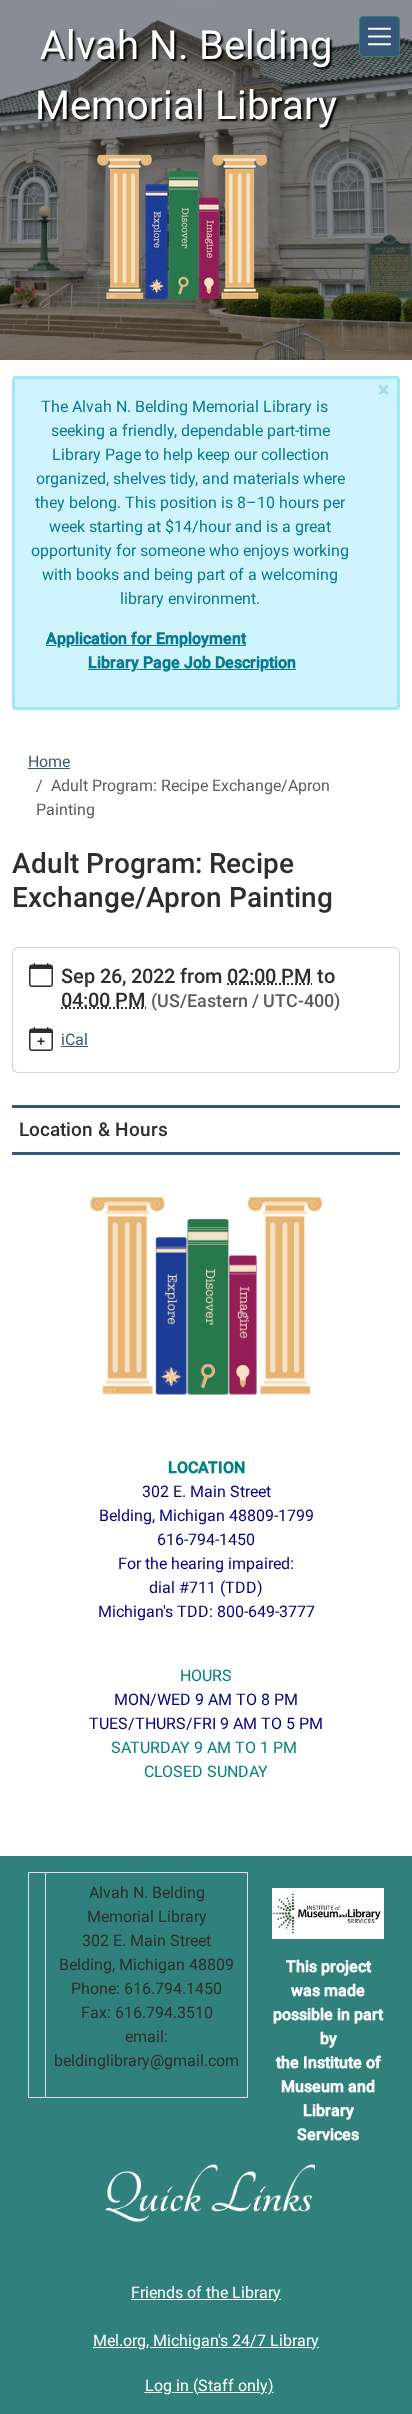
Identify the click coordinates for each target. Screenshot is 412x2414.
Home (49, 761)
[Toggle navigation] (379, 36)
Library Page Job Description (192, 662)
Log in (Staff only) (209, 2385)
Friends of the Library (206, 2292)
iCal (74, 1039)
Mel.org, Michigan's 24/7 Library (206, 2340)
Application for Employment (146, 638)
